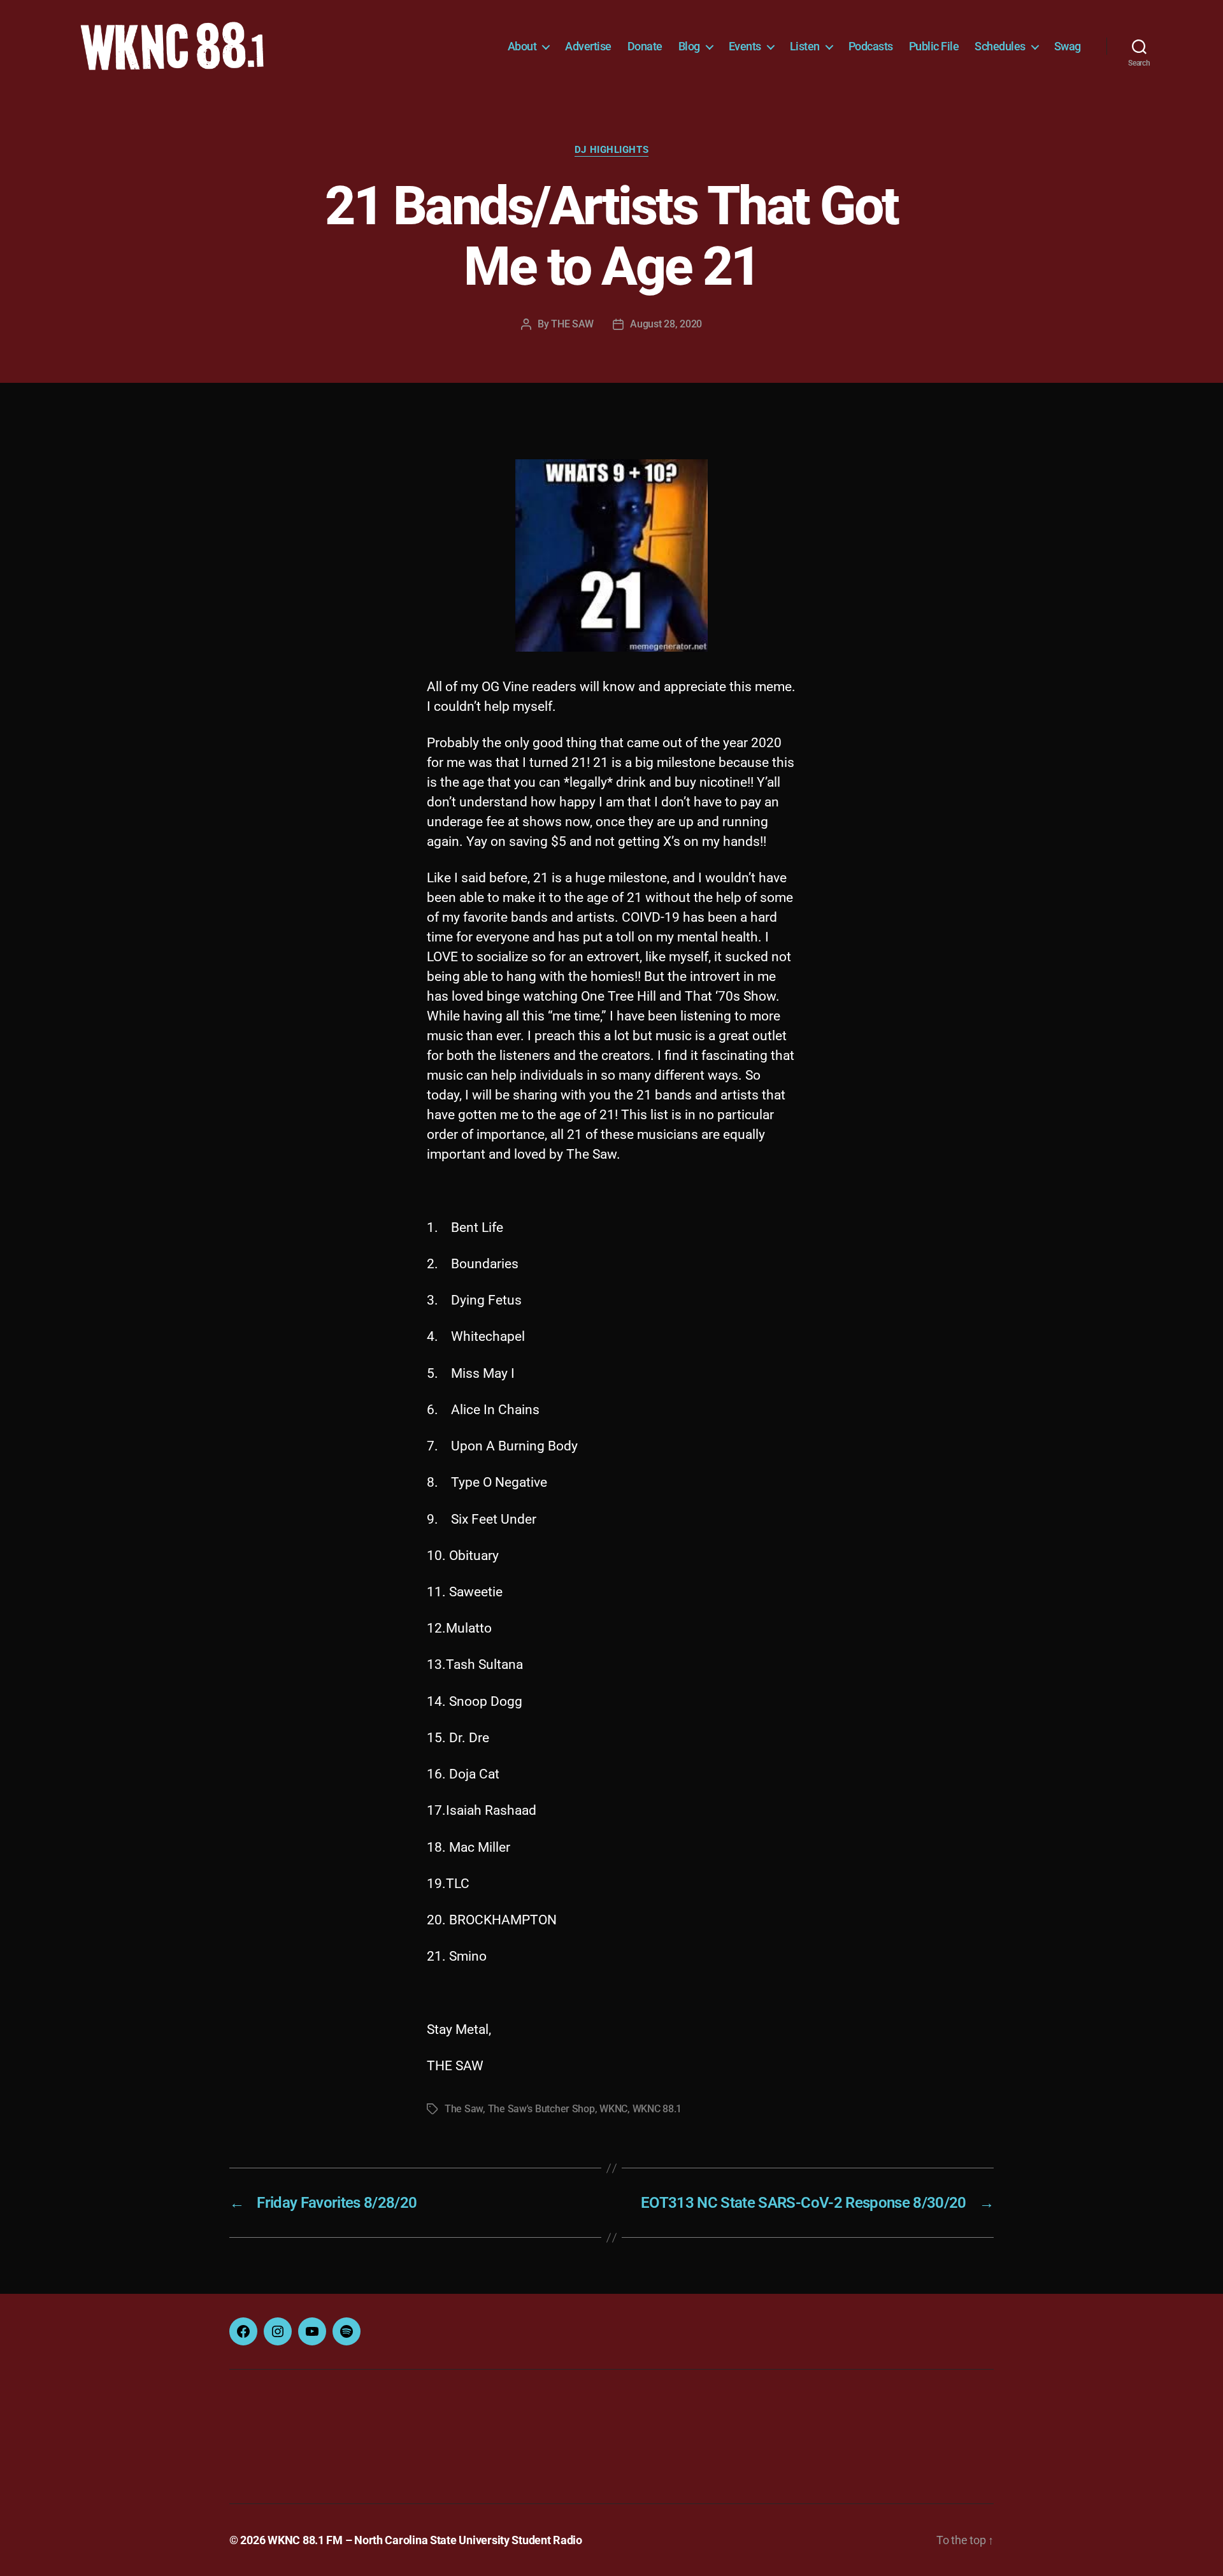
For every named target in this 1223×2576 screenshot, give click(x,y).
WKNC (613, 2109)
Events (745, 46)
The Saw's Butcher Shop (541, 2109)
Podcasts (871, 46)
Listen (805, 46)
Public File (934, 46)
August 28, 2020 (666, 324)
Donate (645, 46)
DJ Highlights (611, 150)
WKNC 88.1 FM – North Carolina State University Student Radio (425, 2540)
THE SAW (572, 324)
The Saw (464, 2109)
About (522, 46)
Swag (1068, 46)
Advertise (588, 46)
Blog (689, 46)
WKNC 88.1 (657, 2109)
